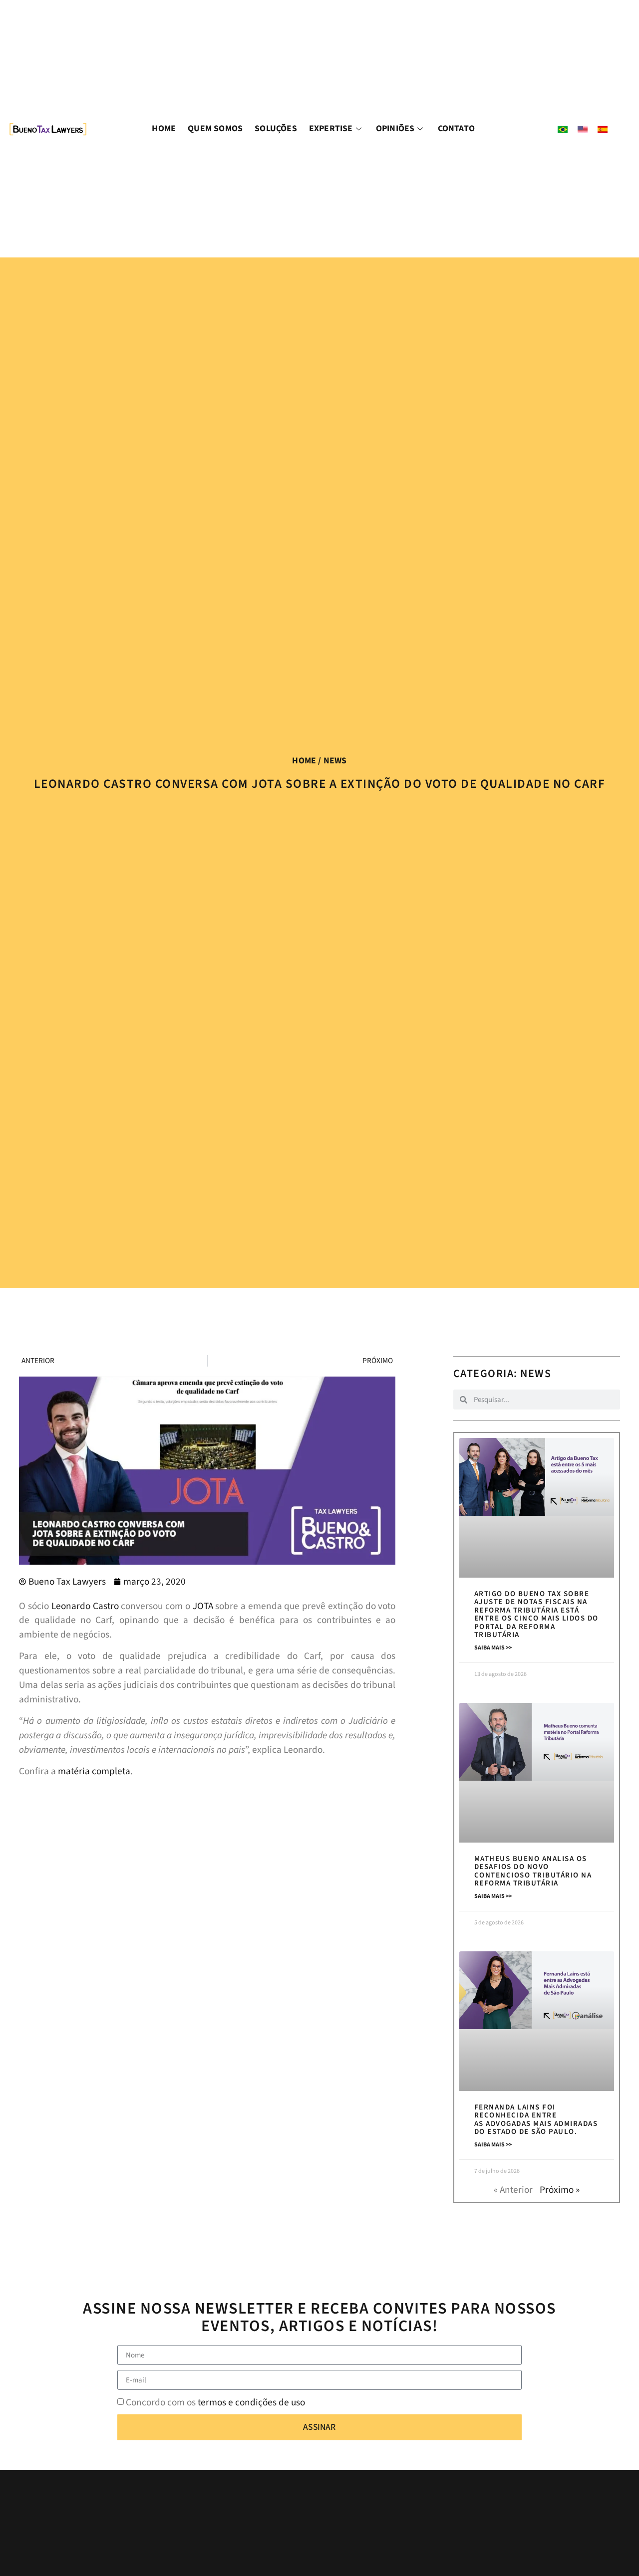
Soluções (276, 128)
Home (164, 128)
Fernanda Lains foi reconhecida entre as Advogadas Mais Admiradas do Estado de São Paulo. (536, 2120)
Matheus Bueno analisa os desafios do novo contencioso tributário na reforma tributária (533, 1871)
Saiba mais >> (493, 1648)
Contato (456, 128)
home (304, 761)
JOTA (203, 1606)
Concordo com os (215, 2402)
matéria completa (94, 1771)
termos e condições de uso (251, 2402)
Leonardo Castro (85, 1606)
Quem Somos (215, 128)
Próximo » (560, 2190)
